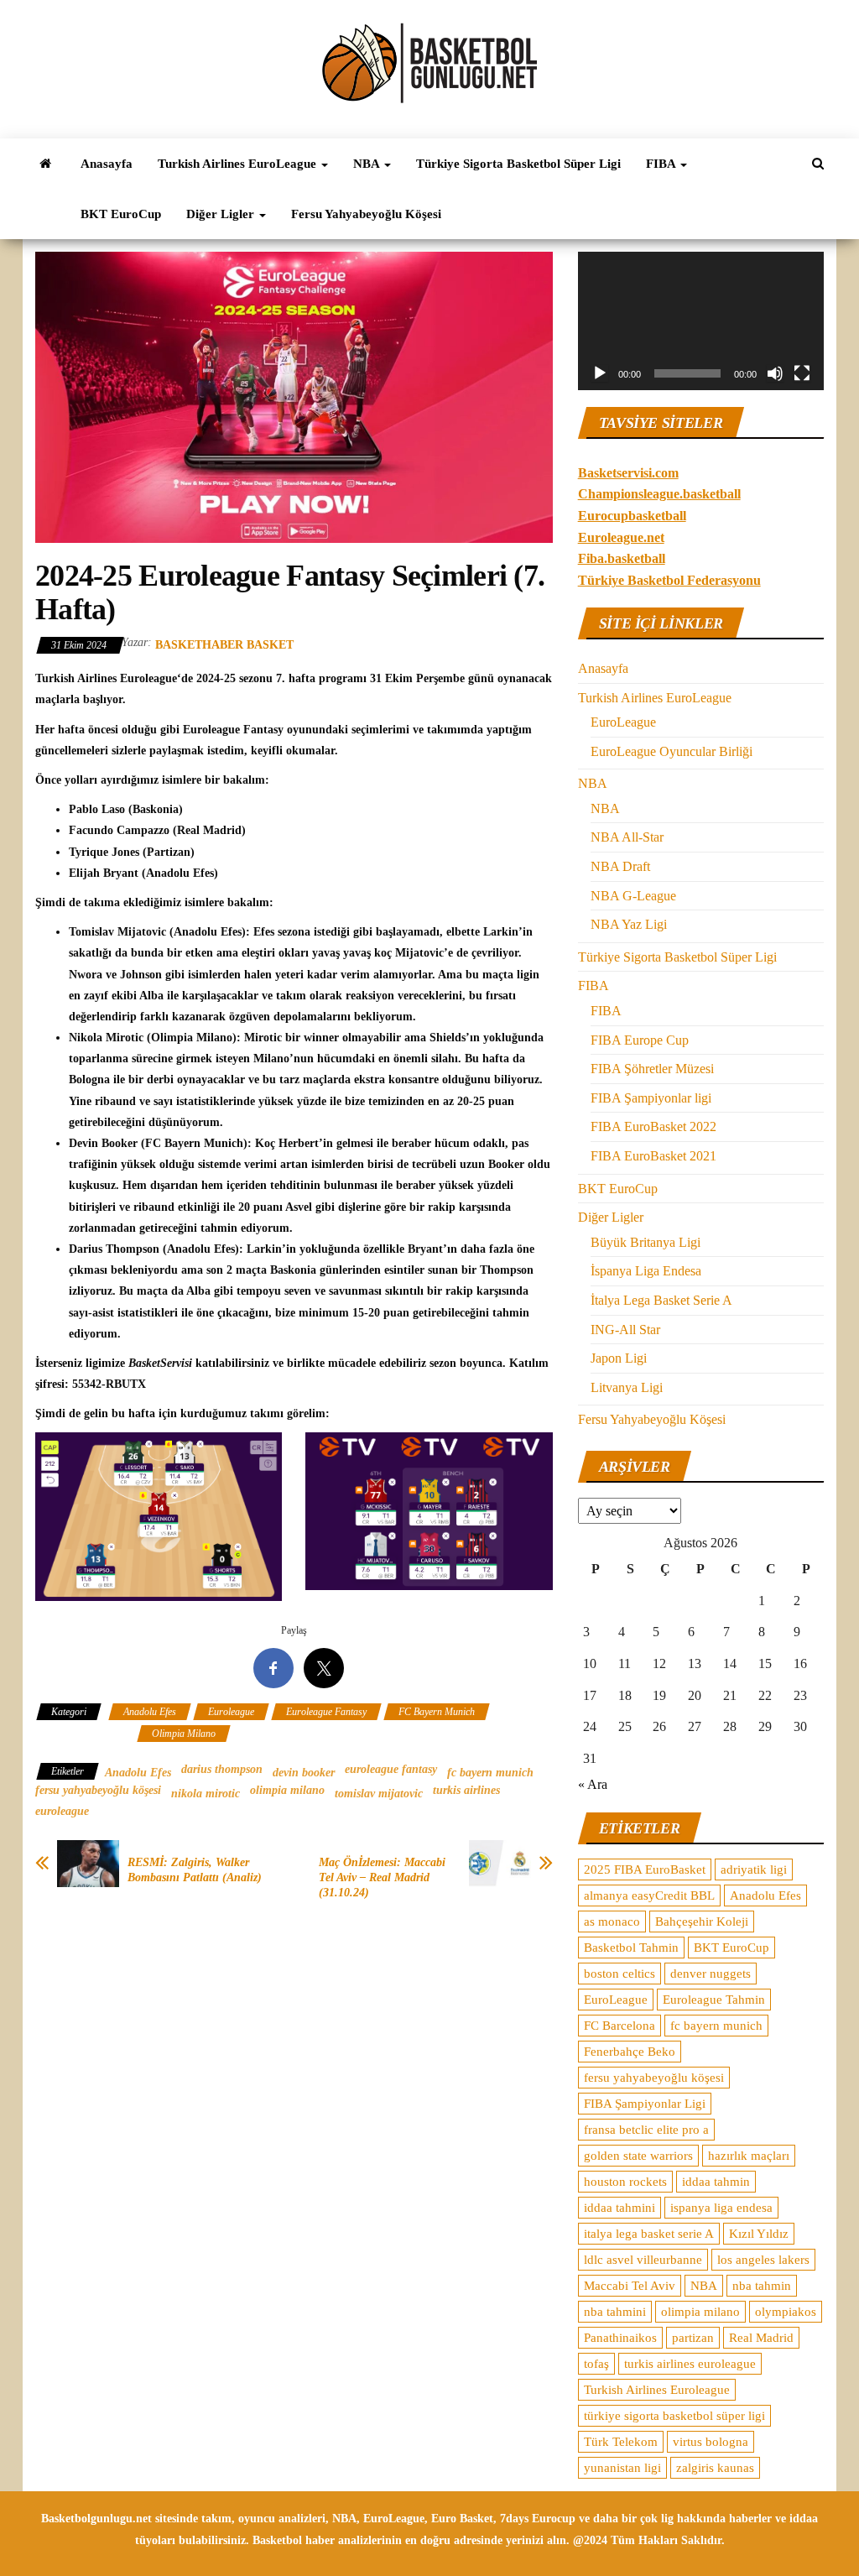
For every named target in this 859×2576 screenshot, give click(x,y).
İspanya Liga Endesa (646, 1271)
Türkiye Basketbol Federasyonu (669, 580)
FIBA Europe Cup (640, 1040)
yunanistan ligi (622, 2468)
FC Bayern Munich (437, 1712)
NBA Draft (620, 866)
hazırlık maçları (749, 2156)
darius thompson (222, 1769)
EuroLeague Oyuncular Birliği (672, 751)
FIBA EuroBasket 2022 (653, 1126)
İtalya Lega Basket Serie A (661, 1300)
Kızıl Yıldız (759, 2234)
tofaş (596, 2364)
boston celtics (620, 1974)
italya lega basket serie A (649, 2234)
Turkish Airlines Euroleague (657, 2390)
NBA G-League (633, 896)
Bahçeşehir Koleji (702, 1922)
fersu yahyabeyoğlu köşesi (98, 1790)
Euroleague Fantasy (326, 1712)
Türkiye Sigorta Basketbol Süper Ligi (518, 164)
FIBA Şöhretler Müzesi (652, 1069)
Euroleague (231, 1712)
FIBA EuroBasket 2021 (653, 1156)
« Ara (593, 1784)
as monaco (612, 1922)
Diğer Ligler (222, 214)
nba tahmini (615, 2312)
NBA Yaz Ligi (629, 924)
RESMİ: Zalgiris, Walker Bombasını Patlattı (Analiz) (195, 1870)
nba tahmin (762, 2286)
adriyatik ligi (754, 1869)
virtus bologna (711, 2442)
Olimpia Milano (184, 1734)
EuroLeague (623, 722)
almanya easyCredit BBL (649, 1895)
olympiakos (786, 2312)
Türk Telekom (621, 2442)
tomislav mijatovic (379, 1794)
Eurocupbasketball (632, 516)
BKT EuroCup (121, 214)
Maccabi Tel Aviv (630, 2286)
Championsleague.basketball (659, 494)
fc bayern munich (490, 1773)
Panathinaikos (620, 2338)
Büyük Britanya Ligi (646, 1242)
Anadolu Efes (150, 1712)
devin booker (304, 1773)
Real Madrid (761, 2338)
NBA (368, 164)
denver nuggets (711, 1974)
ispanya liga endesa (721, 2208)
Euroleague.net (621, 537)
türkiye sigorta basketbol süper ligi (674, 2416)
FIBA (662, 164)
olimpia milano (287, 1790)
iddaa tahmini (620, 2208)
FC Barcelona (620, 2026)
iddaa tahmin (716, 2182)
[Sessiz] (775, 373)
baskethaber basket (224, 645)
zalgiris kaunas (715, 2468)
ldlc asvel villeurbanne (643, 2260)
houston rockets (625, 2182)
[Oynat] (600, 373)
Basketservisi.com (628, 473)
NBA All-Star (627, 837)
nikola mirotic (206, 1794)
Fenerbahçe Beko (630, 2052)
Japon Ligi (619, 1358)
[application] (701, 321)
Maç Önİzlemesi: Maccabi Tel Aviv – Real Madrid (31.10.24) (382, 1877)
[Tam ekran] (802, 373)
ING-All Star (625, 1330)
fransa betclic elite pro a (646, 2130)
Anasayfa (107, 164)
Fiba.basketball (622, 558)
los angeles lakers (763, 2260)
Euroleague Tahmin (714, 2000)
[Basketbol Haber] (45, 164)
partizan (693, 2338)
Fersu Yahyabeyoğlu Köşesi (366, 214)
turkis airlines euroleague (690, 2364)
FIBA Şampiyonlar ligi (651, 1098)
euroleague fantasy (391, 1769)
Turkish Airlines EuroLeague (239, 164)
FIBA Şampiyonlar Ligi (645, 2104)
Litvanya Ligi (627, 1387)
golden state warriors (638, 2156)
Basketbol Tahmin (631, 1948)
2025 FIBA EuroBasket (645, 1869)
